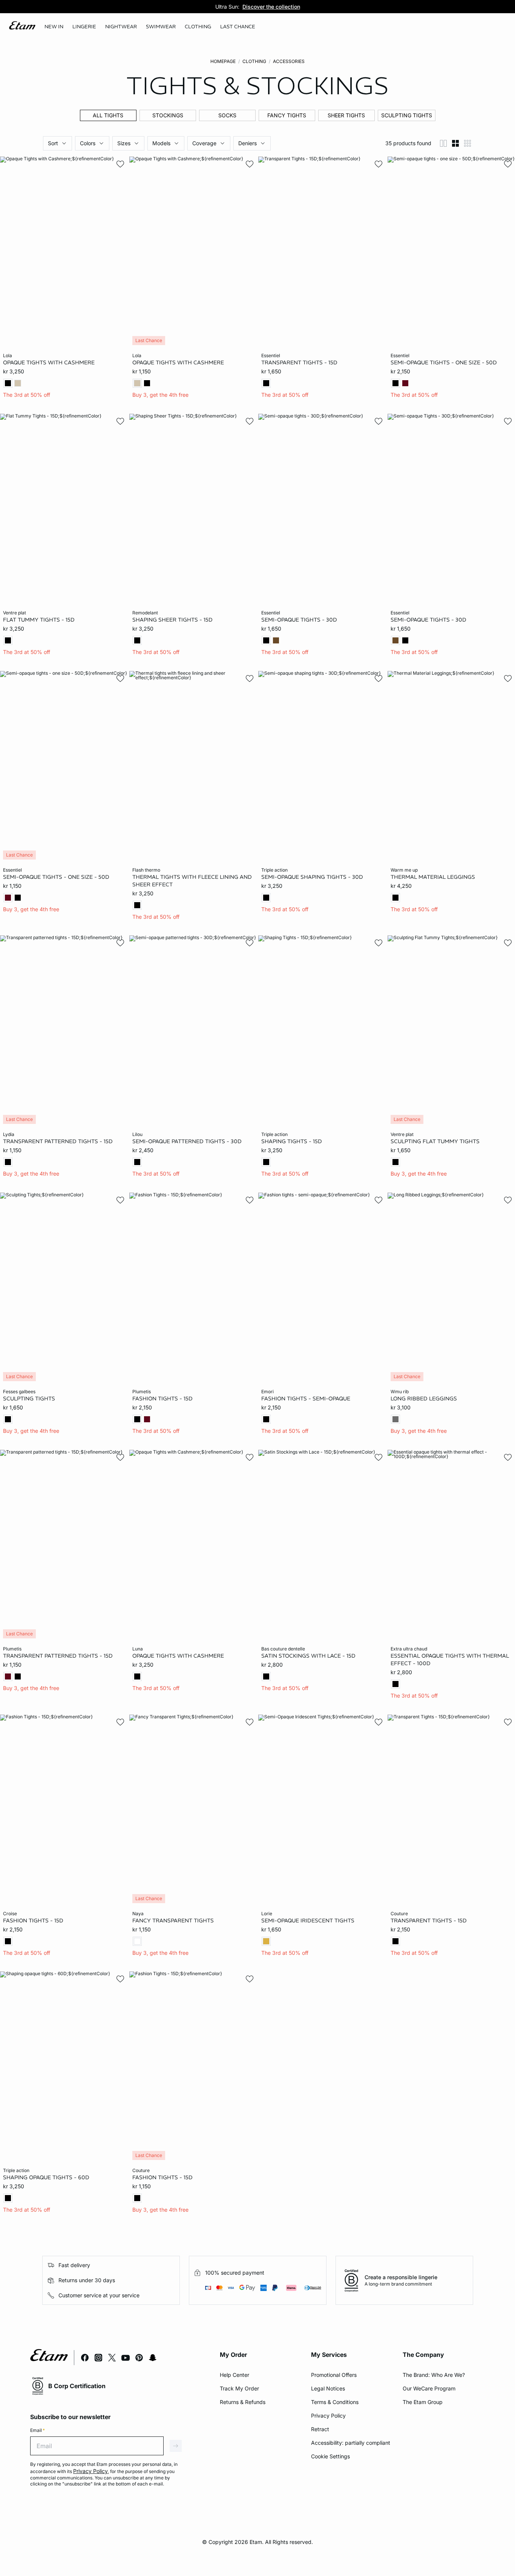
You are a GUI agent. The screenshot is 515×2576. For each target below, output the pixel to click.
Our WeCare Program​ (429, 2388)
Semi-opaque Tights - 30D (428, 620)
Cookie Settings (330, 2456)
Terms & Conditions (335, 2402)
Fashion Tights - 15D (162, 1399)
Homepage (223, 61)
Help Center (235, 2375)
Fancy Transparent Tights (173, 1920)
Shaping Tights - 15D (292, 1141)
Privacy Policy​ (328, 2416)
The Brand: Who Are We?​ (434, 2375)
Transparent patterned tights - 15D (58, 1141)
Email (38, 2430)
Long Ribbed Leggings (424, 1399)
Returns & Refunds (243, 2402)
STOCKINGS (168, 115)
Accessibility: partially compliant (351, 2443)
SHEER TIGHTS (346, 115)
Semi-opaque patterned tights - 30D (187, 1141)
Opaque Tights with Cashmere (49, 362)
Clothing (254, 61)
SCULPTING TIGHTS (407, 115)
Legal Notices (328, 2388)
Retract (320, 2429)
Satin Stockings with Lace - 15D (308, 1656)
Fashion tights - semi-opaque (306, 1399)
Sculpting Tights (29, 1399)
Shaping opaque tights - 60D (46, 2177)
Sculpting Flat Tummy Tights (435, 1141)
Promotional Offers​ (334, 2375)
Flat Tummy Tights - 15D (39, 620)
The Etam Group (423, 2402)
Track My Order (239, 2388)
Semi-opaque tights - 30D (299, 620)
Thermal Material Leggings (433, 877)
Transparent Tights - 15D (299, 362)
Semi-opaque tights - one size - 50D (444, 362)
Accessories (289, 61)
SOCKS (227, 115)
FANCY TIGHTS (287, 115)
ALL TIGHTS (108, 115)
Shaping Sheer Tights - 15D (172, 620)
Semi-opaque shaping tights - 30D (312, 877)
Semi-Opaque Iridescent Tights (308, 1920)
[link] (54, 27)
